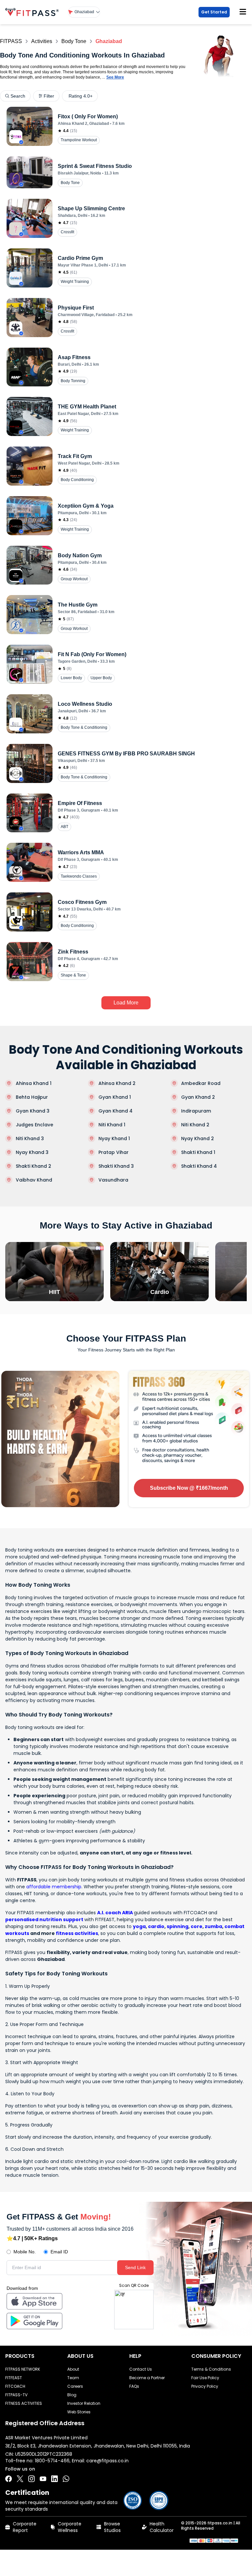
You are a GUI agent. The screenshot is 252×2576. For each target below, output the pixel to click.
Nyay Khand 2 (198, 1138)
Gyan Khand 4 (115, 1111)
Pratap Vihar (114, 1152)
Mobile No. (25, 2252)
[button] (84, 12)
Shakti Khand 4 (199, 1166)
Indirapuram (196, 1111)
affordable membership (54, 1887)
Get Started (214, 12)
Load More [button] (126, 1003)
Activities (42, 41)
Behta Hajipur (32, 1097)
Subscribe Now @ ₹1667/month (189, 1488)
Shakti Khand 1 (198, 1152)
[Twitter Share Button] (20, 2479)
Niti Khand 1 (112, 1125)
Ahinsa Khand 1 (34, 1083)
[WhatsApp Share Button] (66, 2479)
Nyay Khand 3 (32, 1152)
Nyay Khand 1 (114, 1138)
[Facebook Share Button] (9, 2479)
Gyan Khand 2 (198, 1097)
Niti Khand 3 (30, 1138)
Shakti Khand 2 (33, 1166)
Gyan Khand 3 (33, 1111)
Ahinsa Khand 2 (117, 1083)
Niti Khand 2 (195, 1125)
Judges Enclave (34, 1125)
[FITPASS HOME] (33, 12)
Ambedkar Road (201, 1083)
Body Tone (74, 41)
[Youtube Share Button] (43, 2479)
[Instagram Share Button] (31, 2479)
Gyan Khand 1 (115, 1097)
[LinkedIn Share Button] (54, 2479)
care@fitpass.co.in (107, 2461)
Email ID (59, 2252)
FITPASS (11, 41)
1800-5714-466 (52, 2461)
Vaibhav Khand (34, 1180)
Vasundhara (113, 1180)
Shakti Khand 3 (116, 1166)
